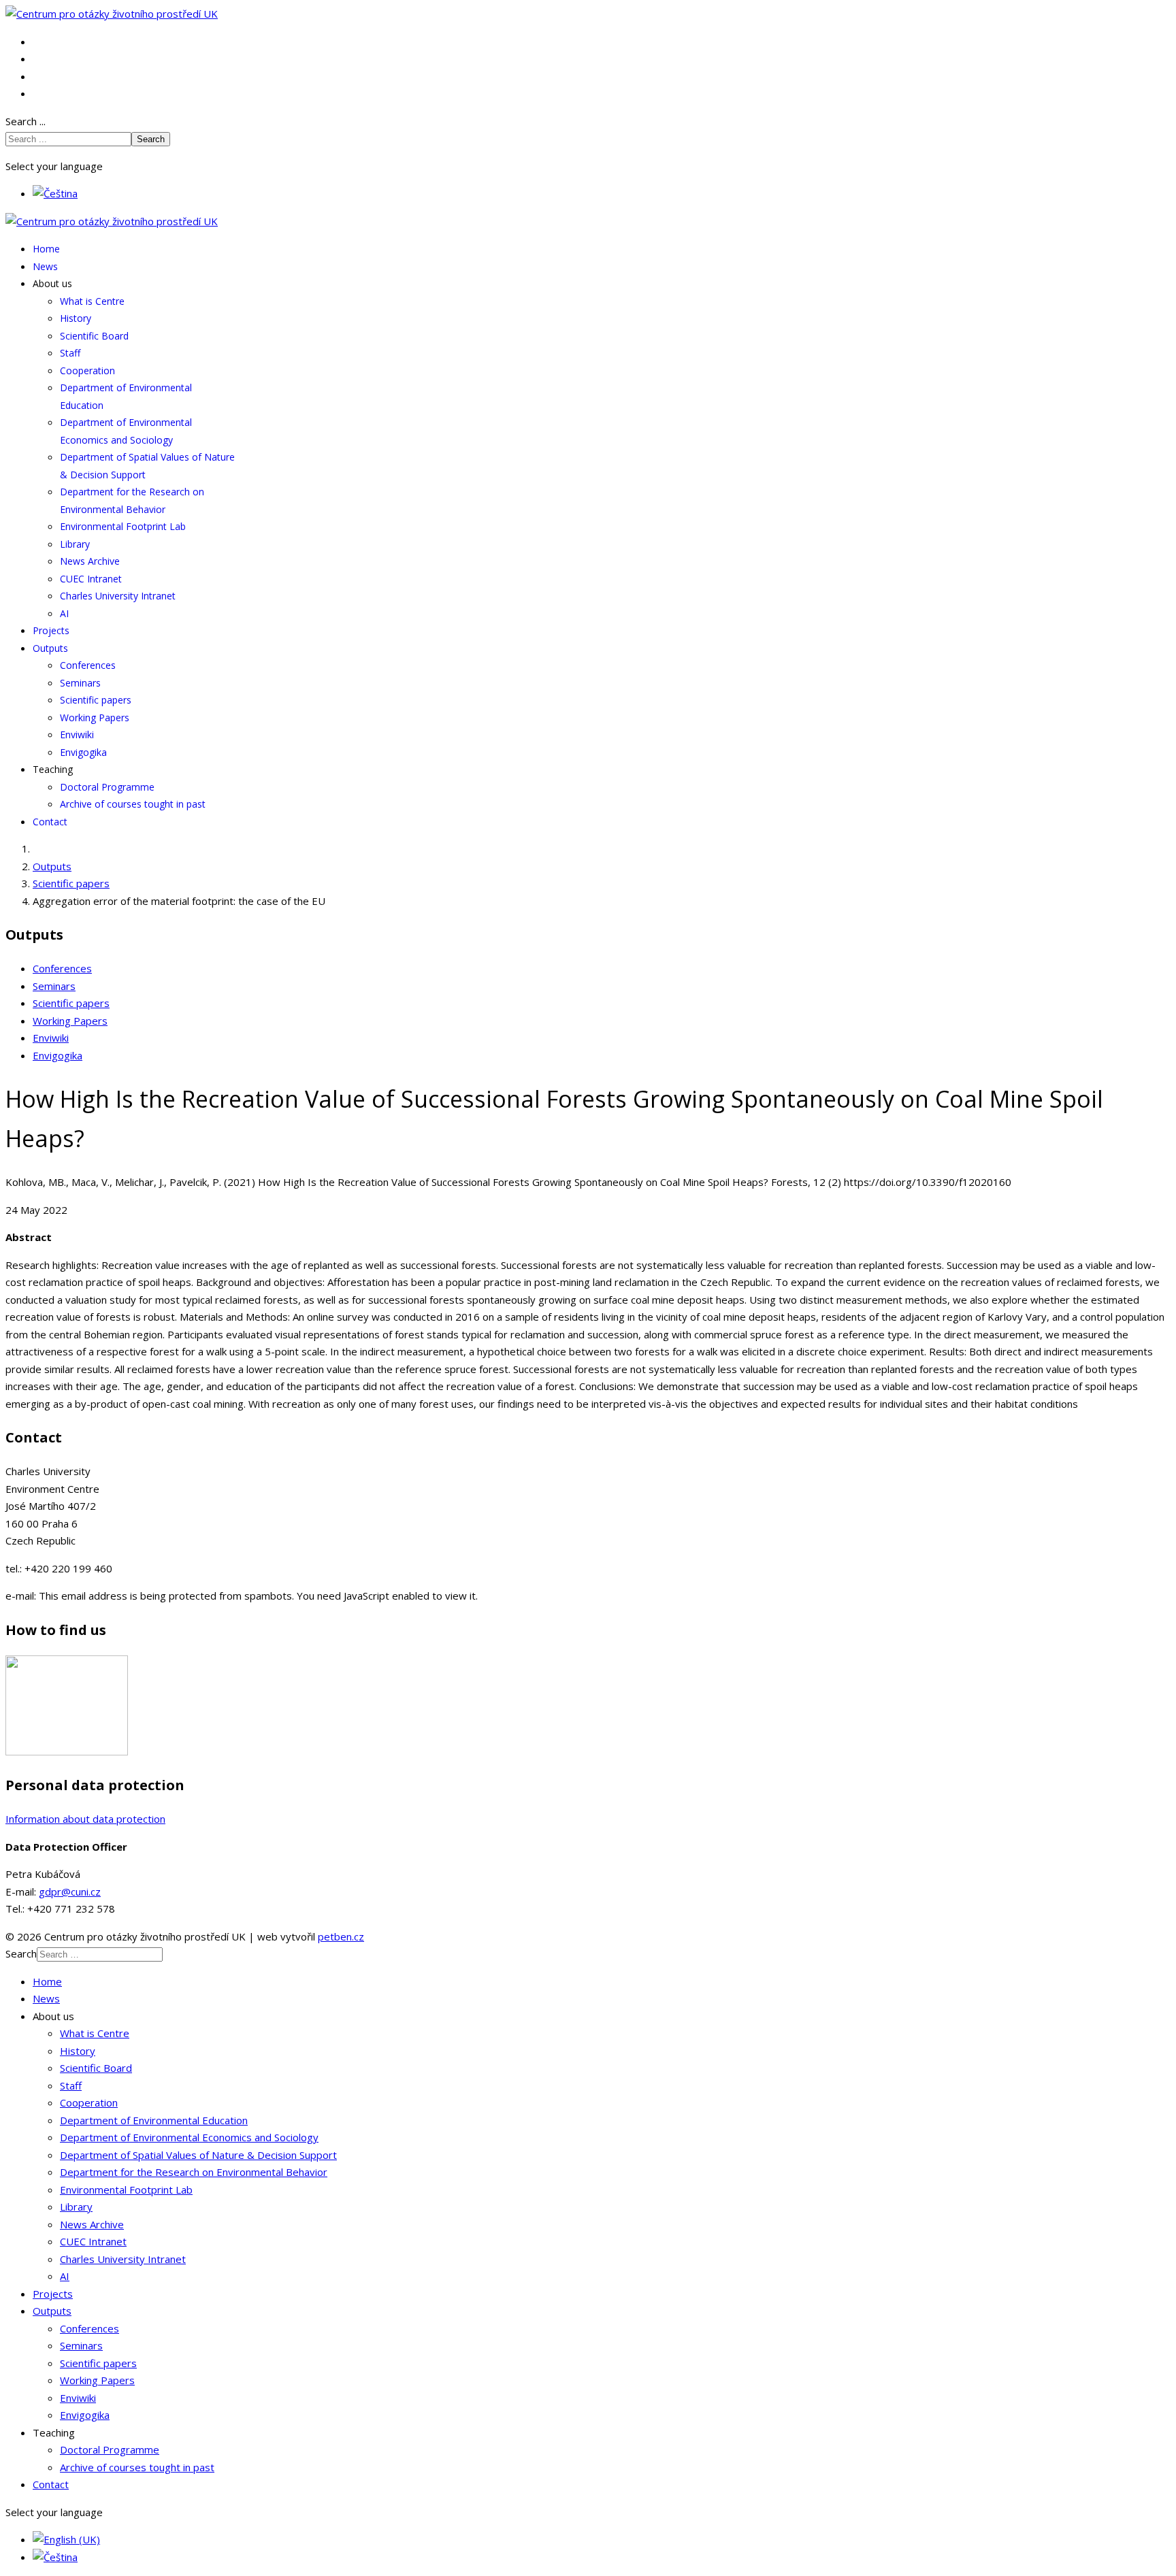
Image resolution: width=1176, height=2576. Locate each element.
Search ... (26, 121)
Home (46, 249)
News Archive (90, 561)
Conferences (88, 665)
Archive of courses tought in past (133, 804)
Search (151, 139)
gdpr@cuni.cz (70, 1892)
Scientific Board (94, 336)
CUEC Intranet (91, 579)
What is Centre (92, 301)
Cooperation (87, 370)
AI (64, 613)
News (45, 266)
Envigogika (83, 752)
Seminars (80, 683)
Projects (51, 630)
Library (75, 544)
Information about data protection (85, 1819)
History (76, 318)
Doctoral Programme (107, 787)
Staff (70, 353)
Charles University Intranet (118, 596)
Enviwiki (77, 734)
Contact (50, 822)
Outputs (50, 648)
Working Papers (95, 717)
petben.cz (341, 1936)
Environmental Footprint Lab (123, 526)
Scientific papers (96, 700)
